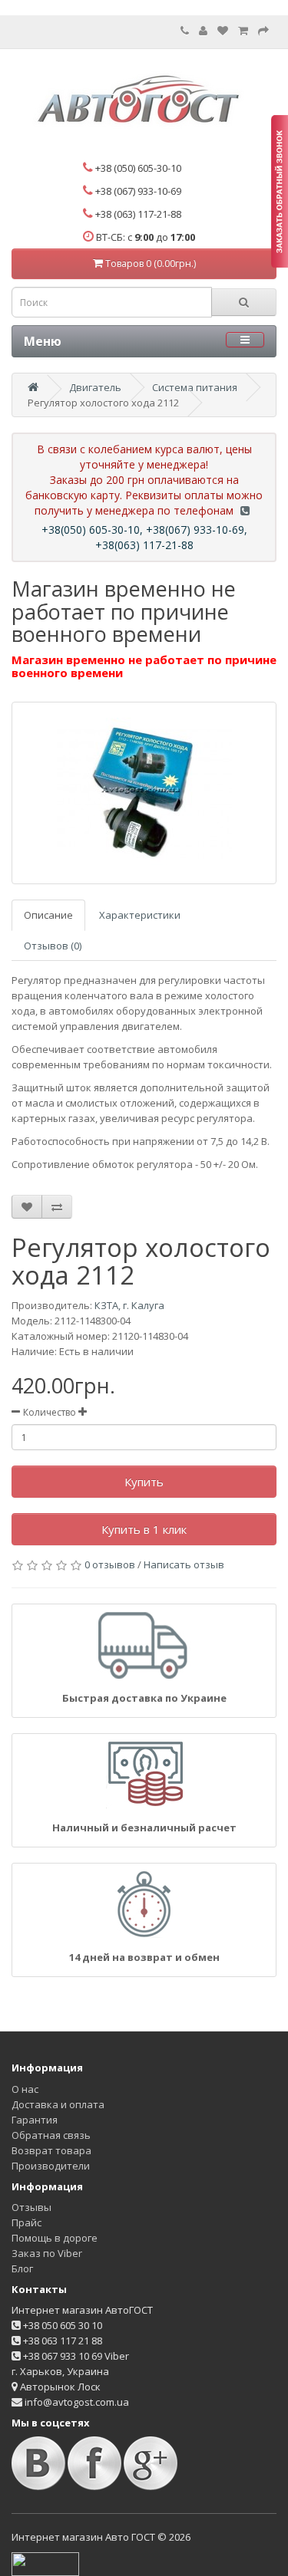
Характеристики (140, 915)
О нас (25, 2089)
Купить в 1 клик (144, 1529)
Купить (144, 1482)
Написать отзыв (184, 1564)
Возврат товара (51, 2150)
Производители (51, 2166)
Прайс (26, 2222)
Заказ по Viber (47, 2253)
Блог (22, 2268)
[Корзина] (243, 31)
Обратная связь (51, 2135)
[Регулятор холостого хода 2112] (144, 793)
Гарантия (35, 2120)
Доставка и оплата (58, 2104)
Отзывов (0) (53, 946)
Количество (50, 1412)
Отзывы (31, 2207)
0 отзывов (110, 1564)
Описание (48, 915)
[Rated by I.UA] (45, 2563)
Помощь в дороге (55, 2238)
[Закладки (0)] (223, 31)
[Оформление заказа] (263, 31)
